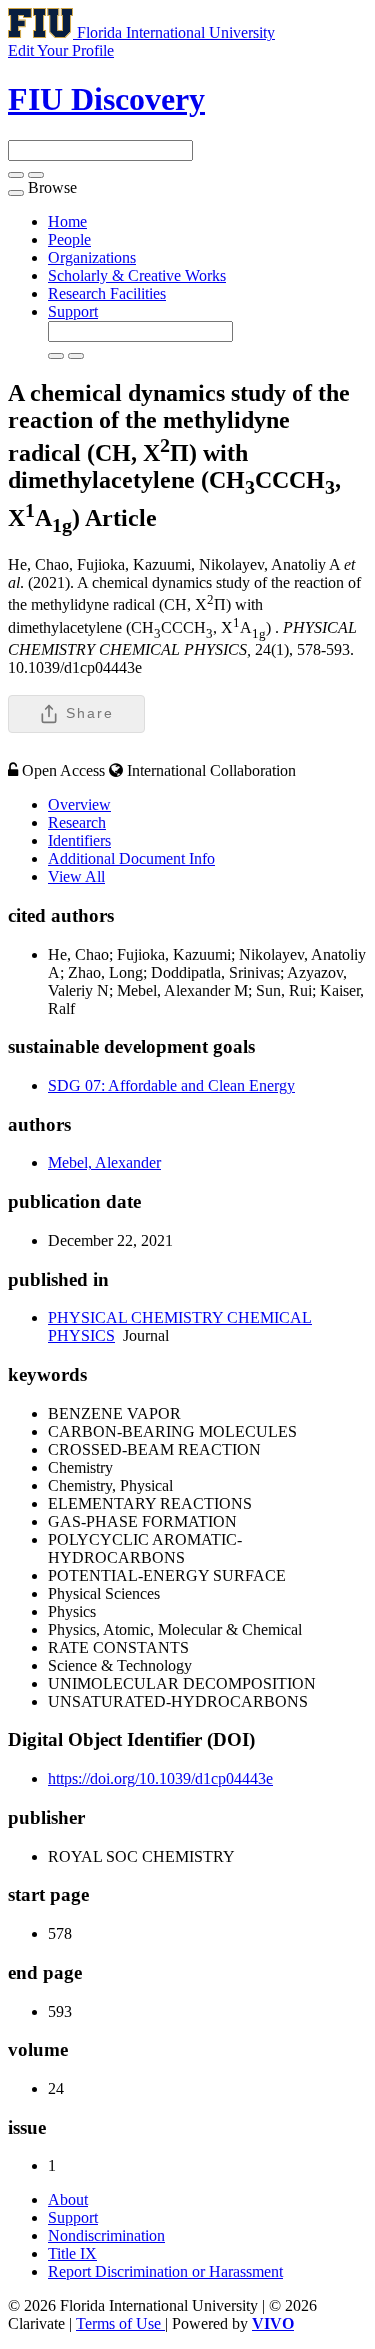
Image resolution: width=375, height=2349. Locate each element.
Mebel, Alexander (104, 1162)
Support (73, 311)
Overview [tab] (79, 804)
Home (67, 221)
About (68, 2199)
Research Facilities (107, 293)
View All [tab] (76, 876)
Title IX (72, 2253)
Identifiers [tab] (79, 840)
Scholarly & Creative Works (137, 275)
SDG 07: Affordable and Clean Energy (171, 1085)
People (69, 239)
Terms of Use (120, 2323)
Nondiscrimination (106, 2235)
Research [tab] (77, 822)
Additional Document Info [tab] (131, 858)
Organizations (92, 257)
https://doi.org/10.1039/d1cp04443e (160, 1778)
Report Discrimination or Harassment (165, 2271)
